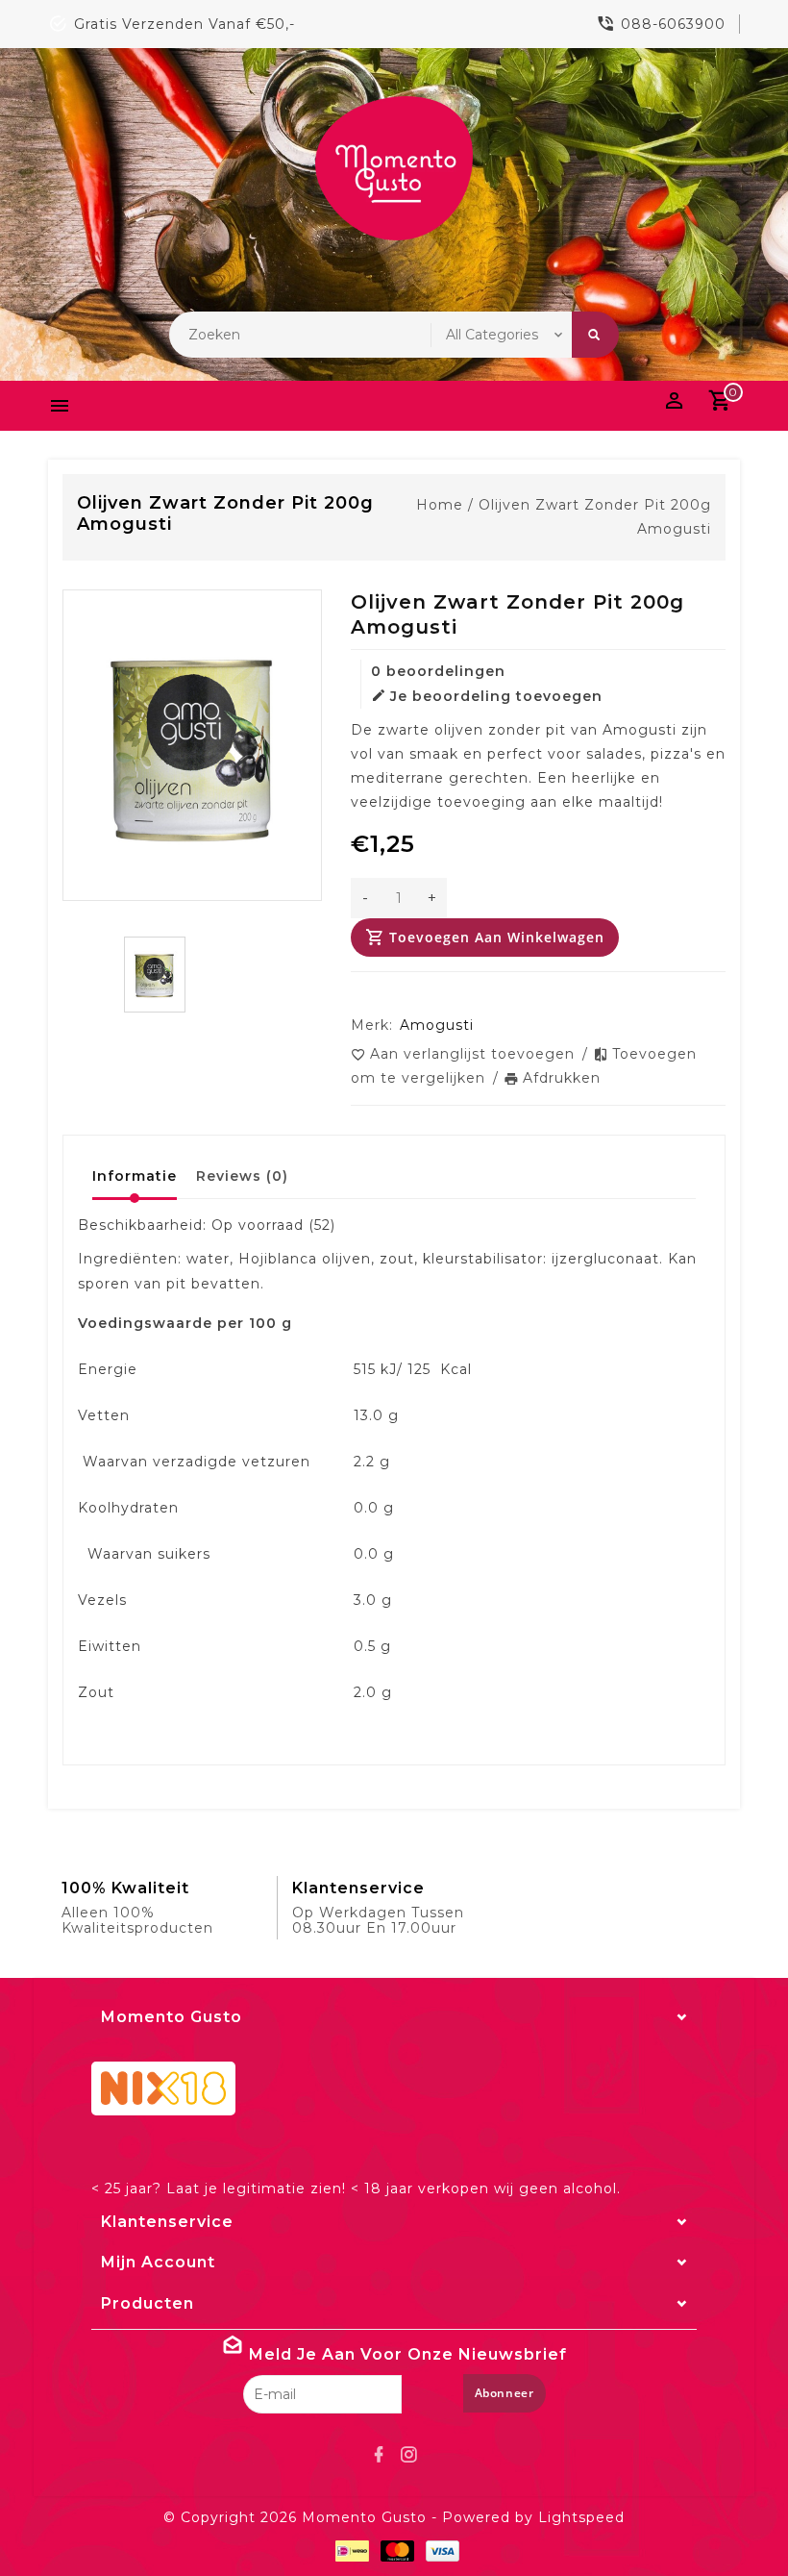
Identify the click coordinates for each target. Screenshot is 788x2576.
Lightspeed (581, 2517)
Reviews (242, 1176)
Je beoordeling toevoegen (496, 696)
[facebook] (380, 2455)
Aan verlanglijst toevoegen (475, 1054)
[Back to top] (730, 2518)
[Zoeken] (595, 335)
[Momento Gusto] (394, 168)
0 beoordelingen (438, 671)
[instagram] (409, 2455)
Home (440, 505)
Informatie (135, 1176)
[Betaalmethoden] (348, 2551)
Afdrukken (562, 1078)
